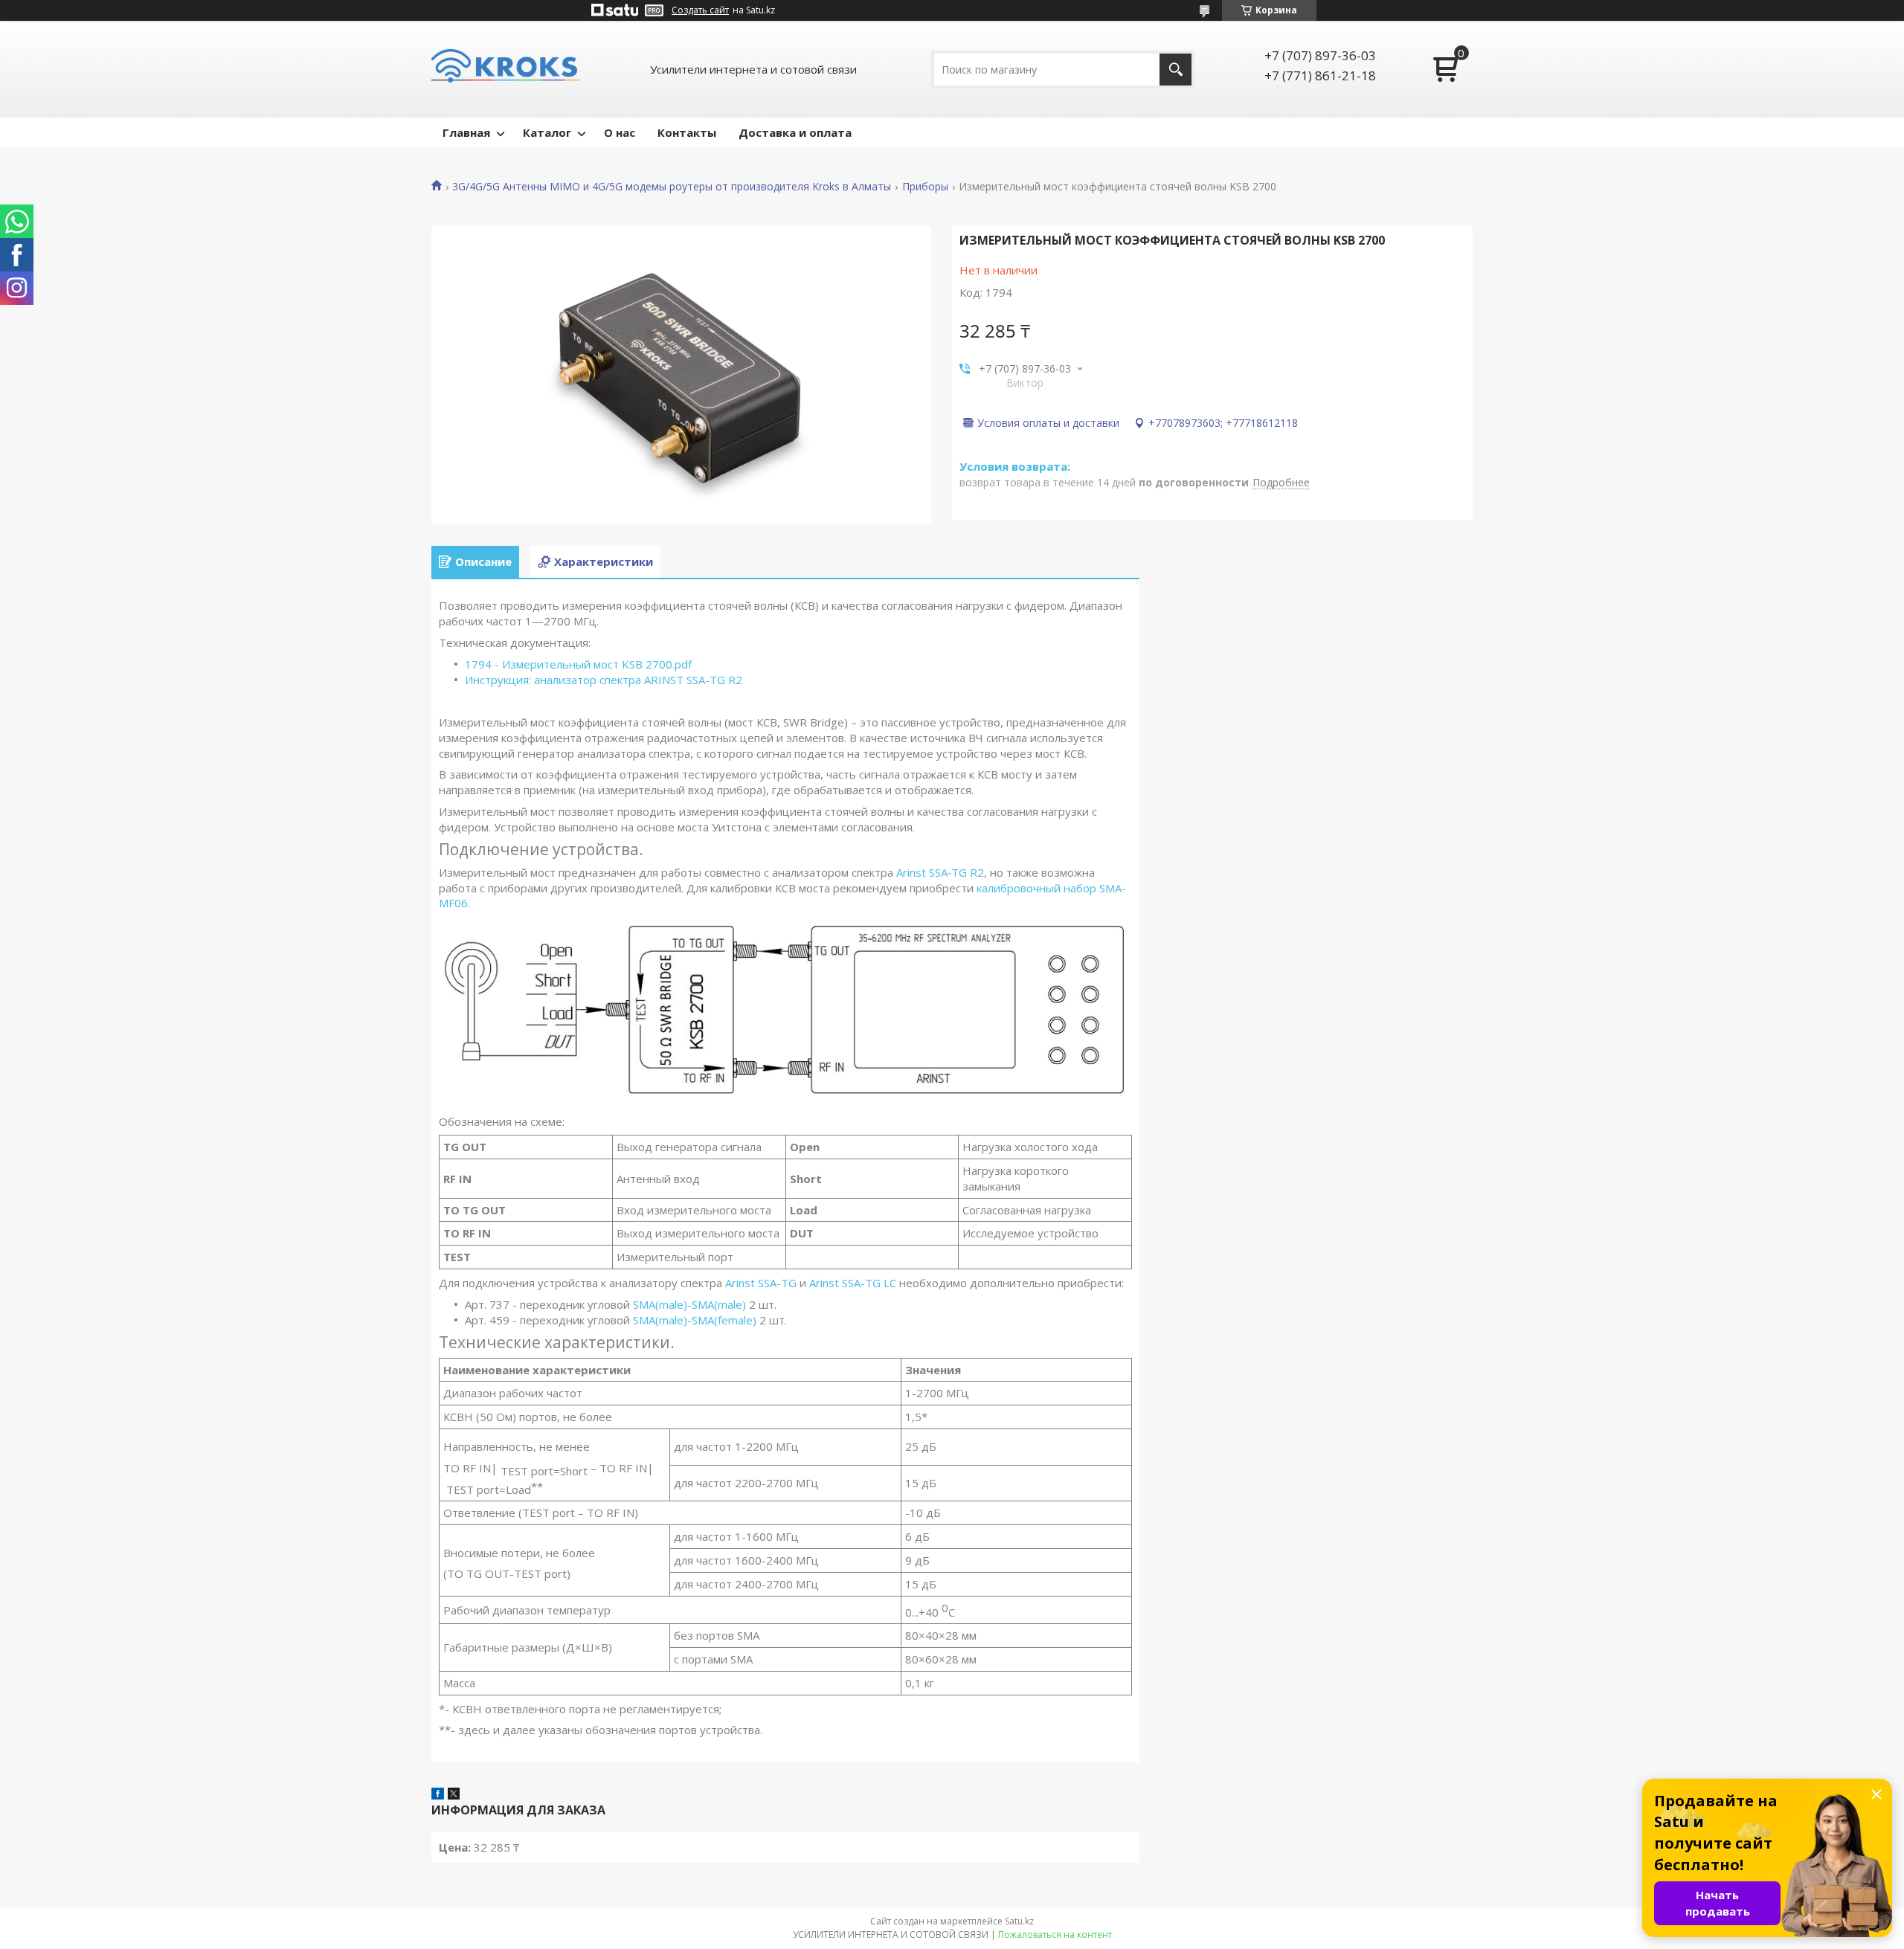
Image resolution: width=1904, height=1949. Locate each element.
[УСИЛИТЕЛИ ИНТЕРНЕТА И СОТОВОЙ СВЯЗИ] (506, 69)
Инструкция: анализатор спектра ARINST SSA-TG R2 (604, 680)
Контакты (687, 132)
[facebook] (438, 1795)
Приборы (925, 187)
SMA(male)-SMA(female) (695, 1320)
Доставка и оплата (795, 132)
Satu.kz (1019, 1921)
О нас (620, 132)
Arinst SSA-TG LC (853, 1283)
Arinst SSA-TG (761, 1283)
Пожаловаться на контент (1055, 1934)
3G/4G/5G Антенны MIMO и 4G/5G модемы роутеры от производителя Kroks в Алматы (672, 187)
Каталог (547, 132)
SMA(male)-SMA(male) (689, 1304)
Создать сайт (700, 10)
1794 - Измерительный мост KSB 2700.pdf (578, 664)
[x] (454, 1795)
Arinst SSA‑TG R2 (940, 872)
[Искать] (1175, 70)
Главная (466, 132)
